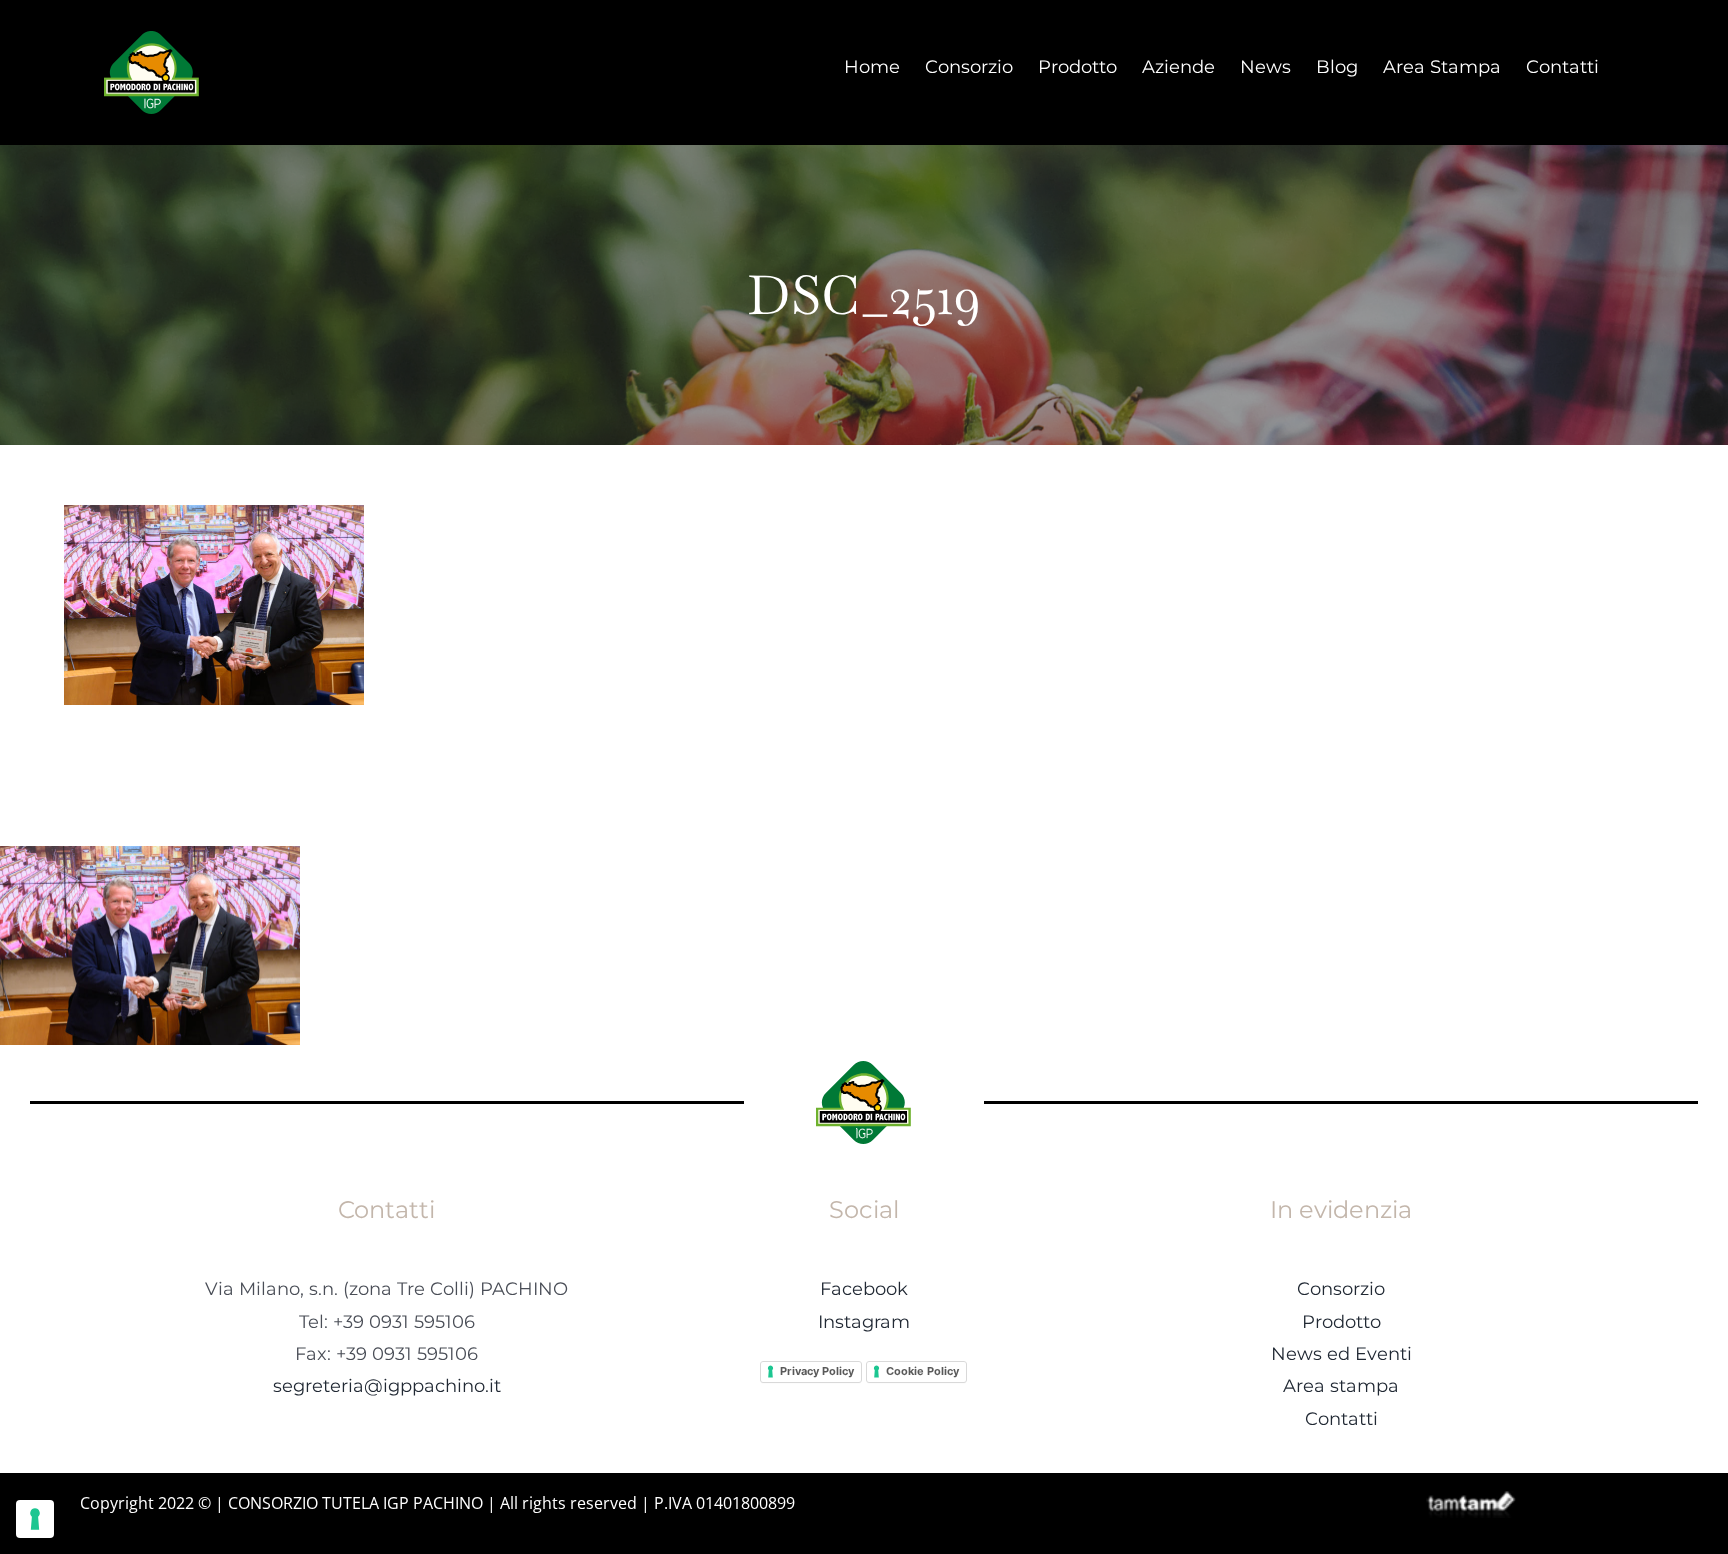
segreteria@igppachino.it (387, 1386)
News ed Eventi (1341, 1354)
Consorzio (1341, 1289)
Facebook (864, 1289)
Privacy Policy (817, 1371)
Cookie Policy (922, 1371)
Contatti (1341, 1419)
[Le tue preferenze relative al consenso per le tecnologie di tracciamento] (35, 1519)
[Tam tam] (1471, 1499)
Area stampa (1341, 1386)
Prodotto (1341, 1322)
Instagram (864, 1322)
